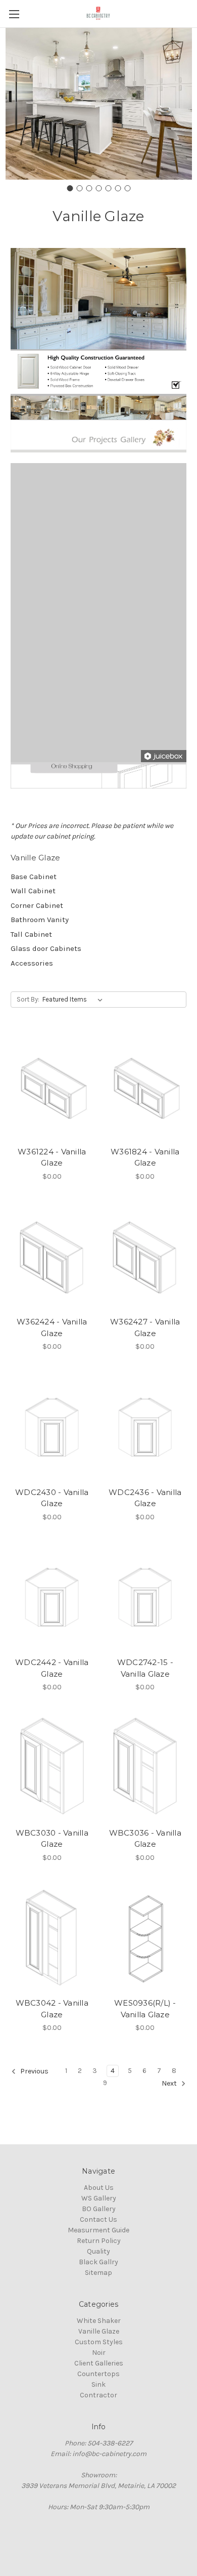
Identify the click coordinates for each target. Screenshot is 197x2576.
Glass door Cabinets (46, 948)
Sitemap (98, 2273)
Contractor (98, 2395)
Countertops (98, 2374)
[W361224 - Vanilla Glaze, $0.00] (52, 1087)
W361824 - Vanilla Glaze (145, 1157)
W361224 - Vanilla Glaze (52, 1157)
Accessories (32, 963)
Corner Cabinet (37, 905)
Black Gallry (98, 2262)
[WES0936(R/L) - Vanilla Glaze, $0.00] (145, 1938)
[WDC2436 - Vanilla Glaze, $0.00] (145, 1427)
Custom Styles (99, 2342)
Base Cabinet (34, 877)
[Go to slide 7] (127, 188)
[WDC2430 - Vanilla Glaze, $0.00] (52, 1427)
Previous (34, 2072)
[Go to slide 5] (108, 188)
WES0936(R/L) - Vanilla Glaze (145, 2009)
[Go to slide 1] (70, 188)
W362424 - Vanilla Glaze (52, 1327)
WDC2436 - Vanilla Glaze (145, 1498)
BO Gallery (99, 2209)
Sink (98, 2384)
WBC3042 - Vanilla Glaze (52, 2009)
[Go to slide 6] (118, 188)
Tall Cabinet (31, 934)
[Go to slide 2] (79, 188)
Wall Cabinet (33, 891)
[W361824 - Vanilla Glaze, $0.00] (145, 1087)
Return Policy (99, 2241)
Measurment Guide (98, 2230)
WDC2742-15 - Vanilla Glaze (145, 1668)
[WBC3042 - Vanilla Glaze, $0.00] (52, 1938)
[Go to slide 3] (89, 188)
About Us (99, 2188)
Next (170, 2084)
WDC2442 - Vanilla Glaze (52, 1668)
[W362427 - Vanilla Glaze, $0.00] (145, 1257)
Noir (99, 2353)
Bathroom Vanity (40, 920)
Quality (98, 2251)
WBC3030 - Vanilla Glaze (52, 1839)
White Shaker (99, 2321)
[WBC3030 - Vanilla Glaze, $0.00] (52, 1768)
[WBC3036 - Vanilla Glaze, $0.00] (145, 1768)
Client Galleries (99, 2363)
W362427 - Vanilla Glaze (145, 1327)
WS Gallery (99, 2198)
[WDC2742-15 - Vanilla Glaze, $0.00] (145, 1598)
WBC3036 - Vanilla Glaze (145, 1839)
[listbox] (75, 1000)
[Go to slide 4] (98, 188)
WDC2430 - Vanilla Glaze (52, 1498)
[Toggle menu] (14, 14)
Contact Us (98, 2219)
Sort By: (28, 999)
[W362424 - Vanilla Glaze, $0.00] (52, 1257)
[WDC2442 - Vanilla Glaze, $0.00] (52, 1598)
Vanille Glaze (99, 2331)
